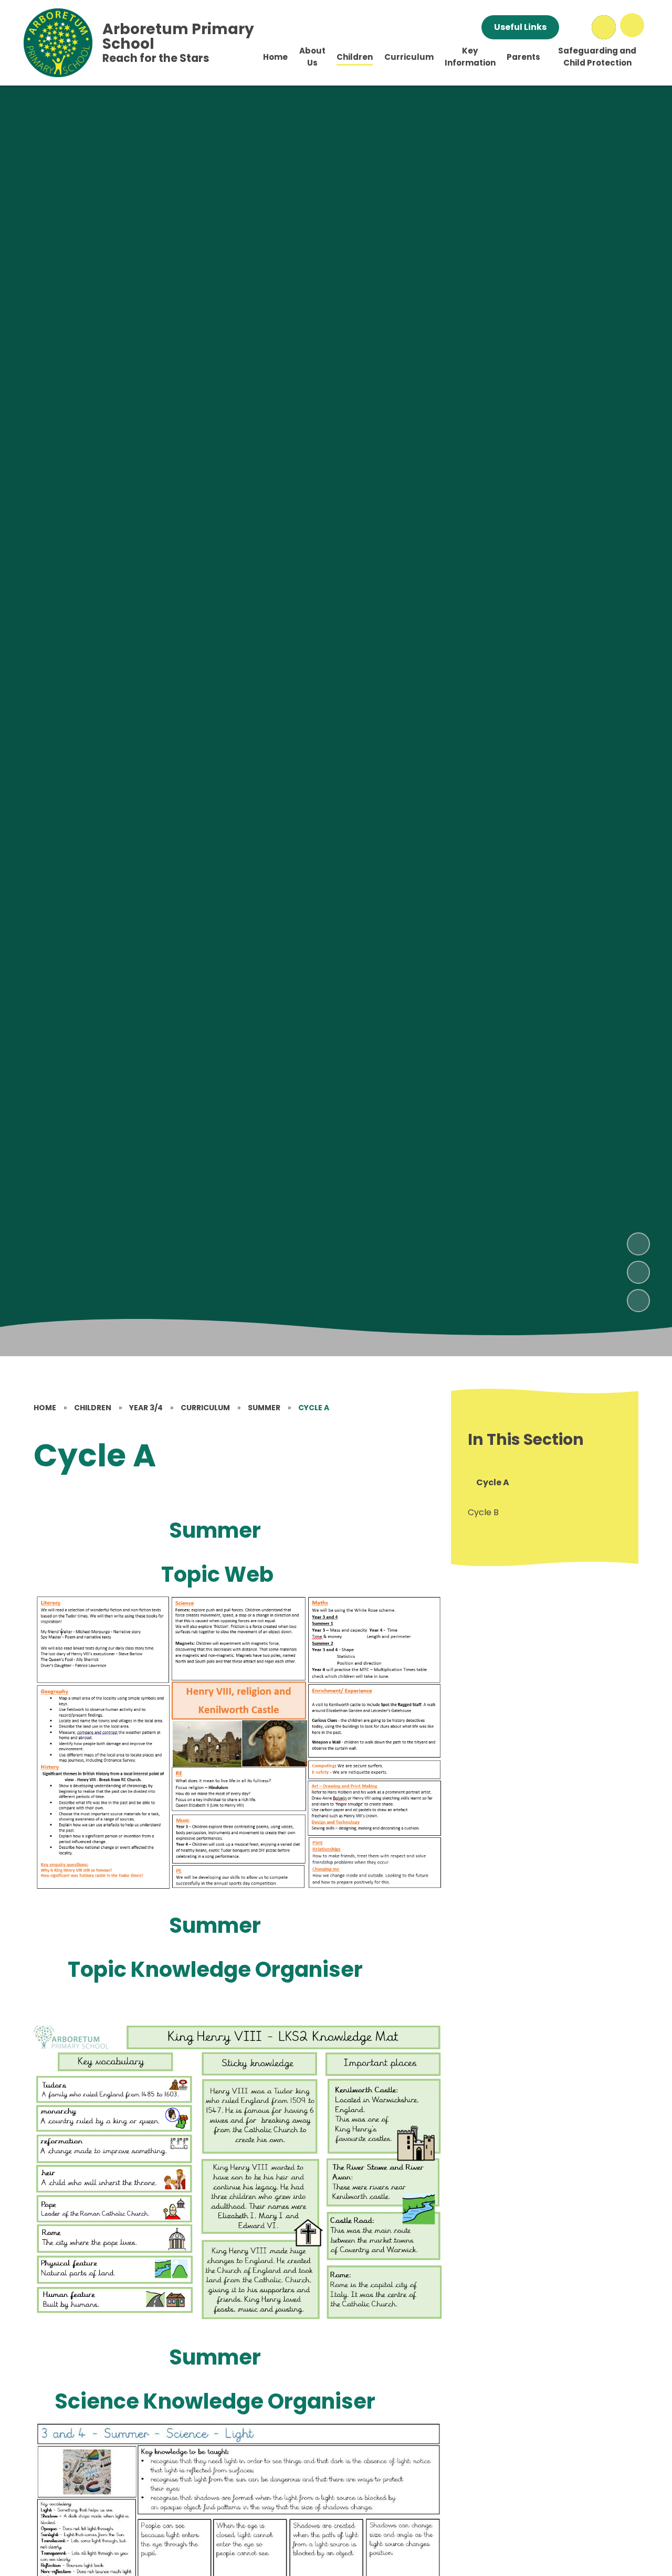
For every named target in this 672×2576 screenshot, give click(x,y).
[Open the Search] (604, 27)
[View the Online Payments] (575, 27)
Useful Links (520, 27)
